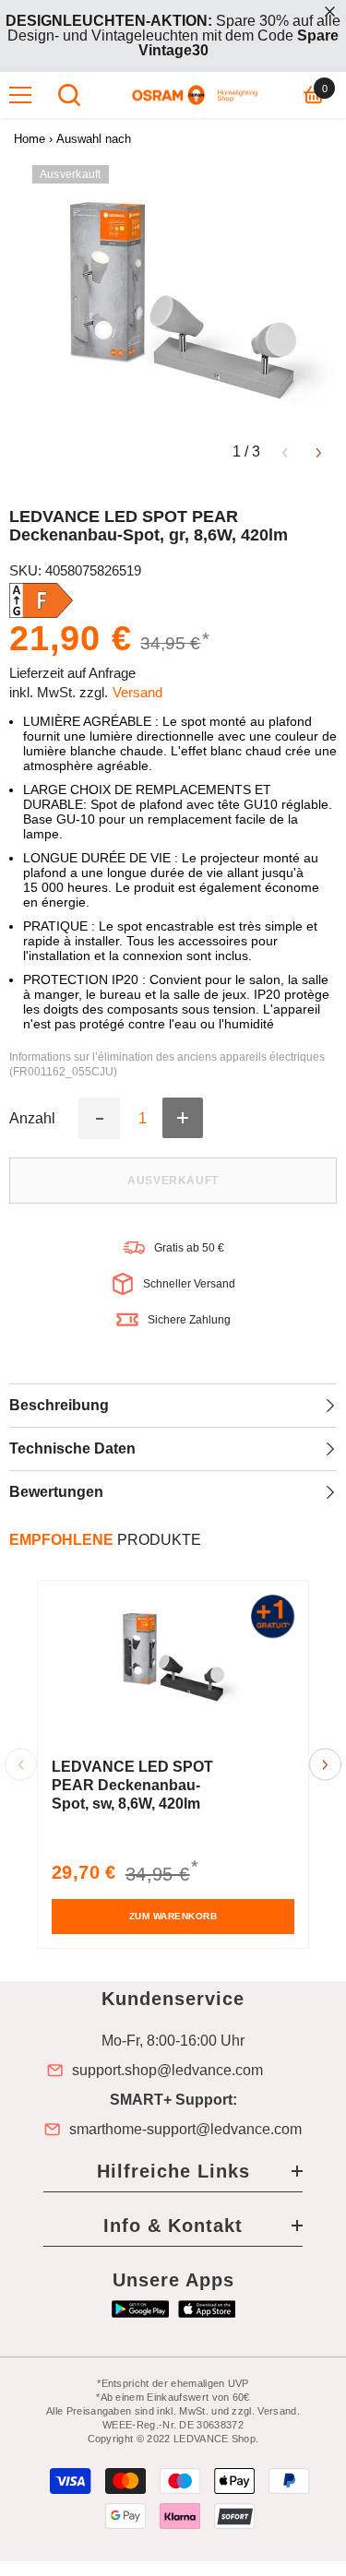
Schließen (330, 12)
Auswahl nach (94, 139)
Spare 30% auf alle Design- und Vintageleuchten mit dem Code (173, 36)
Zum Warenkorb (173, 1916)
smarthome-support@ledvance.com (185, 2130)
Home (30, 139)
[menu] (20, 95)
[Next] (319, 451)
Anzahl (32, 1119)
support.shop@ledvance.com (167, 2071)
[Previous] (285, 451)
